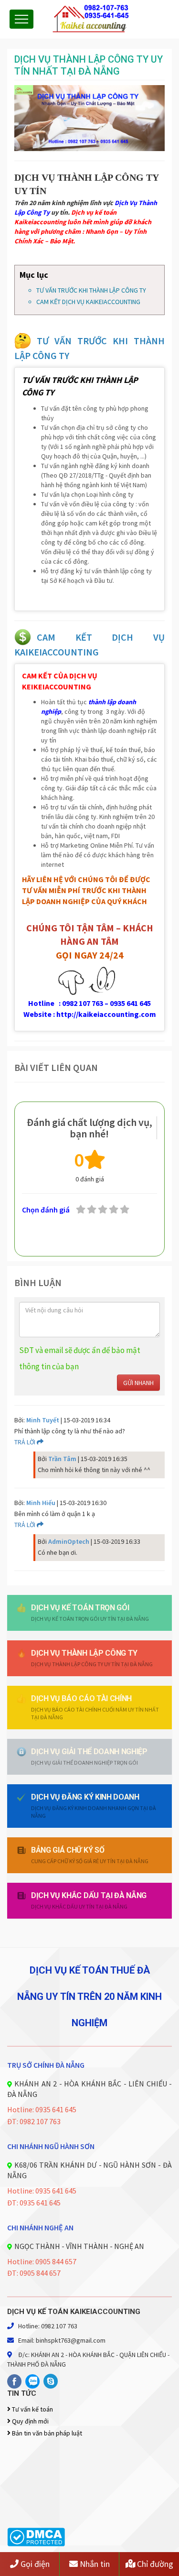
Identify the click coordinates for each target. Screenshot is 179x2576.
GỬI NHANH (138, 1383)
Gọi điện (34, 2564)
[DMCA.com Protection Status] (36, 2536)
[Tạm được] (103, 1210)
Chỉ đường (154, 2564)
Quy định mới (30, 2421)
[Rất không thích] (81, 1210)
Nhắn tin (94, 2564)
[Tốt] (125, 1210)
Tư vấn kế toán (32, 2409)
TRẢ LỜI (26, 1442)
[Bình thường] (114, 1210)
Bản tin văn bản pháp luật (46, 2433)
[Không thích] (92, 1210)
